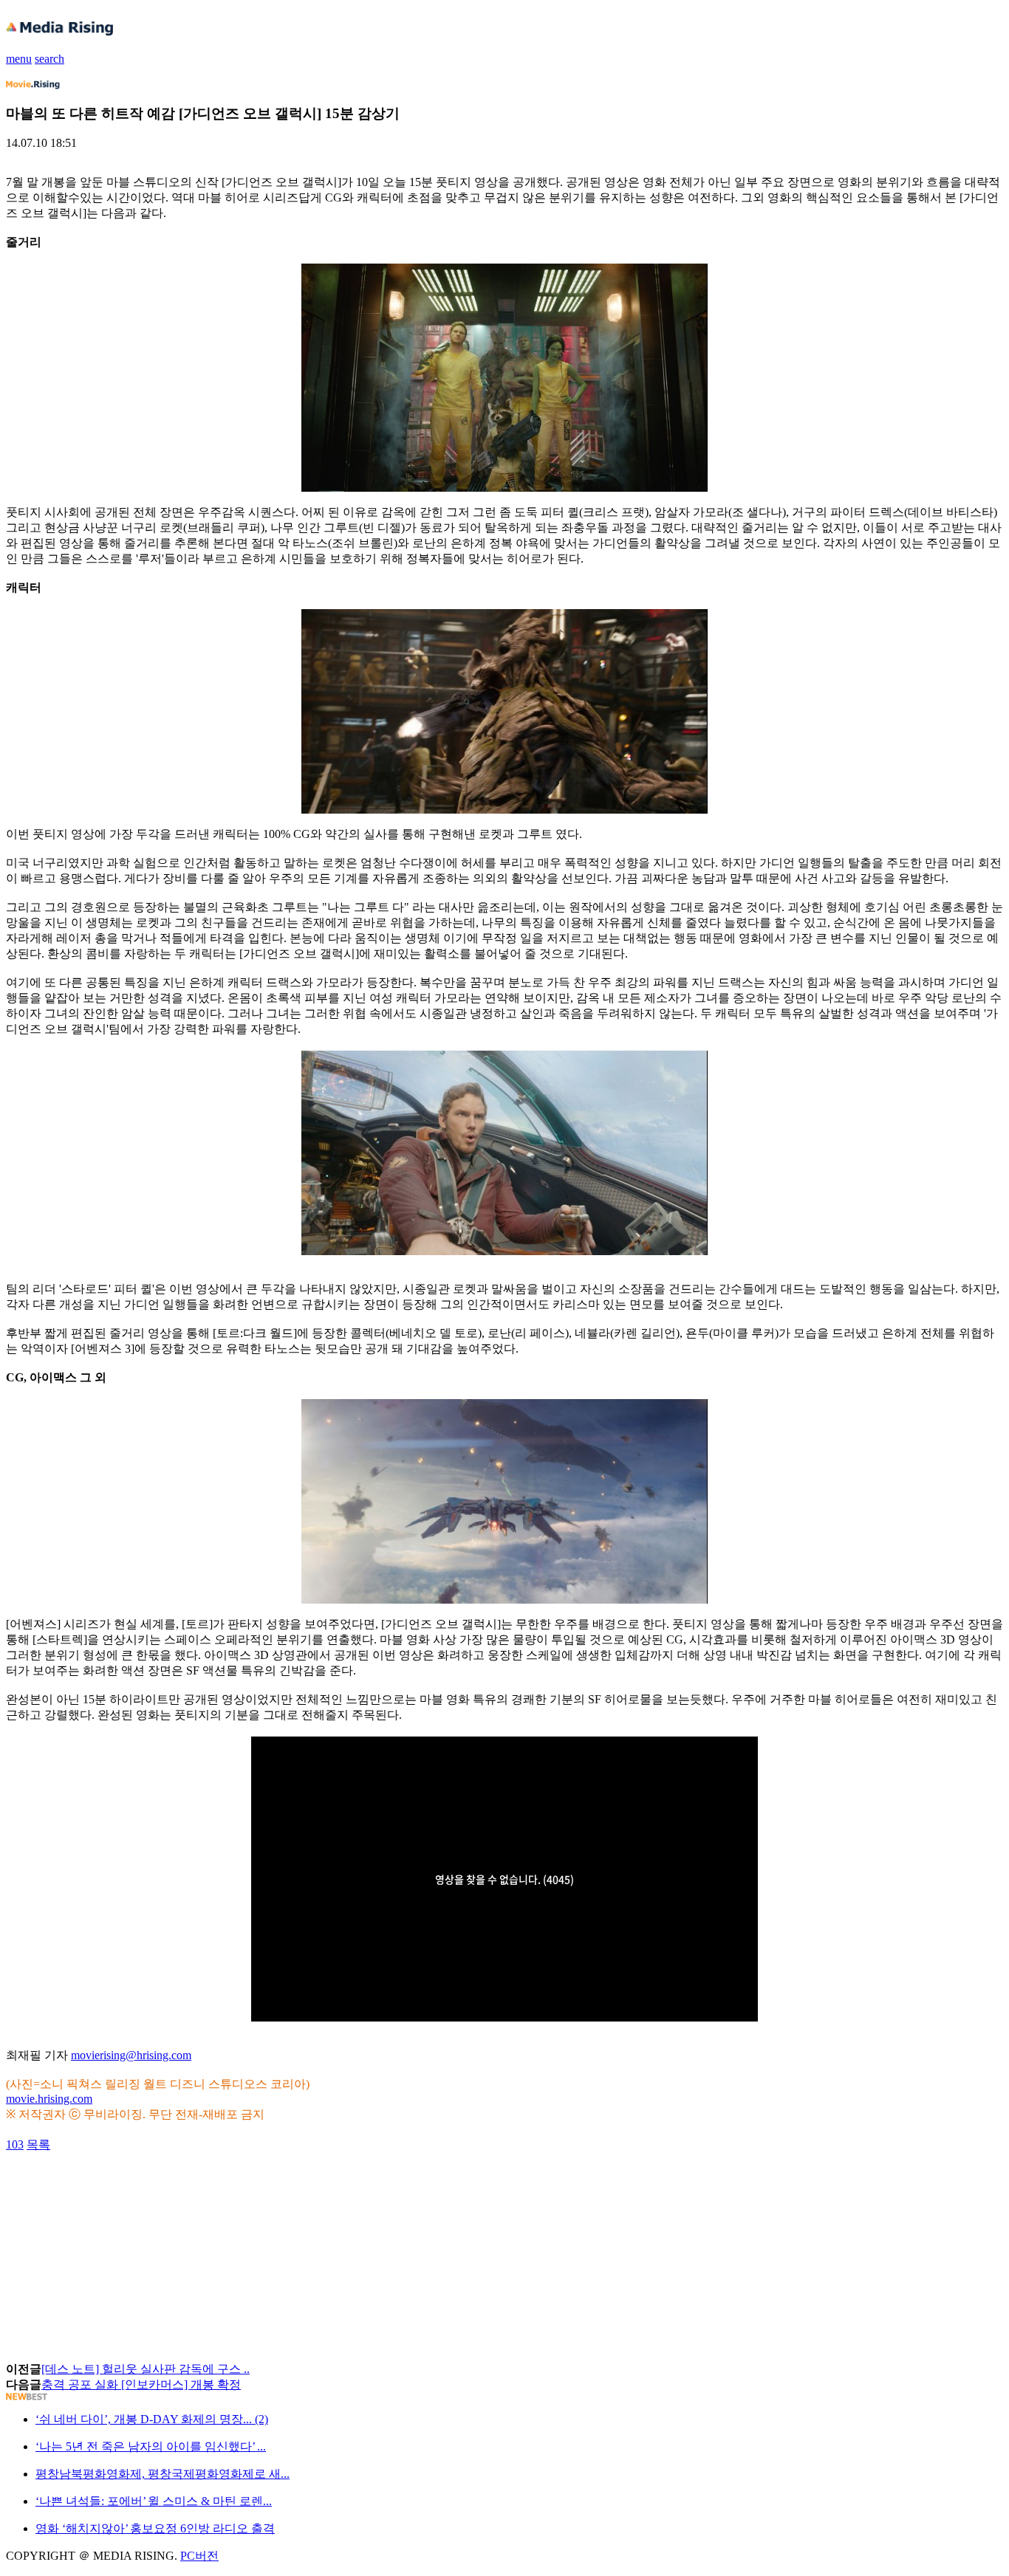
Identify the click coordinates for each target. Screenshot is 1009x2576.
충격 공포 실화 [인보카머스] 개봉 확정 (141, 2384)
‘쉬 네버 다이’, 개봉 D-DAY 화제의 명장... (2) (152, 2419)
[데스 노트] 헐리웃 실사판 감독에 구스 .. (146, 2369)
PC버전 (199, 2556)
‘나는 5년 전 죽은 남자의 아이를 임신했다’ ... (151, 2446)
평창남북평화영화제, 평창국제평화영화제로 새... (163, 2474)
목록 (38, 2144)
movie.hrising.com (49, 2099)
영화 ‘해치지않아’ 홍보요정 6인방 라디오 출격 (155, 2528)
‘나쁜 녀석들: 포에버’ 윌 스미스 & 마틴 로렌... (154, 2501)
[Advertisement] (124, 2186)
